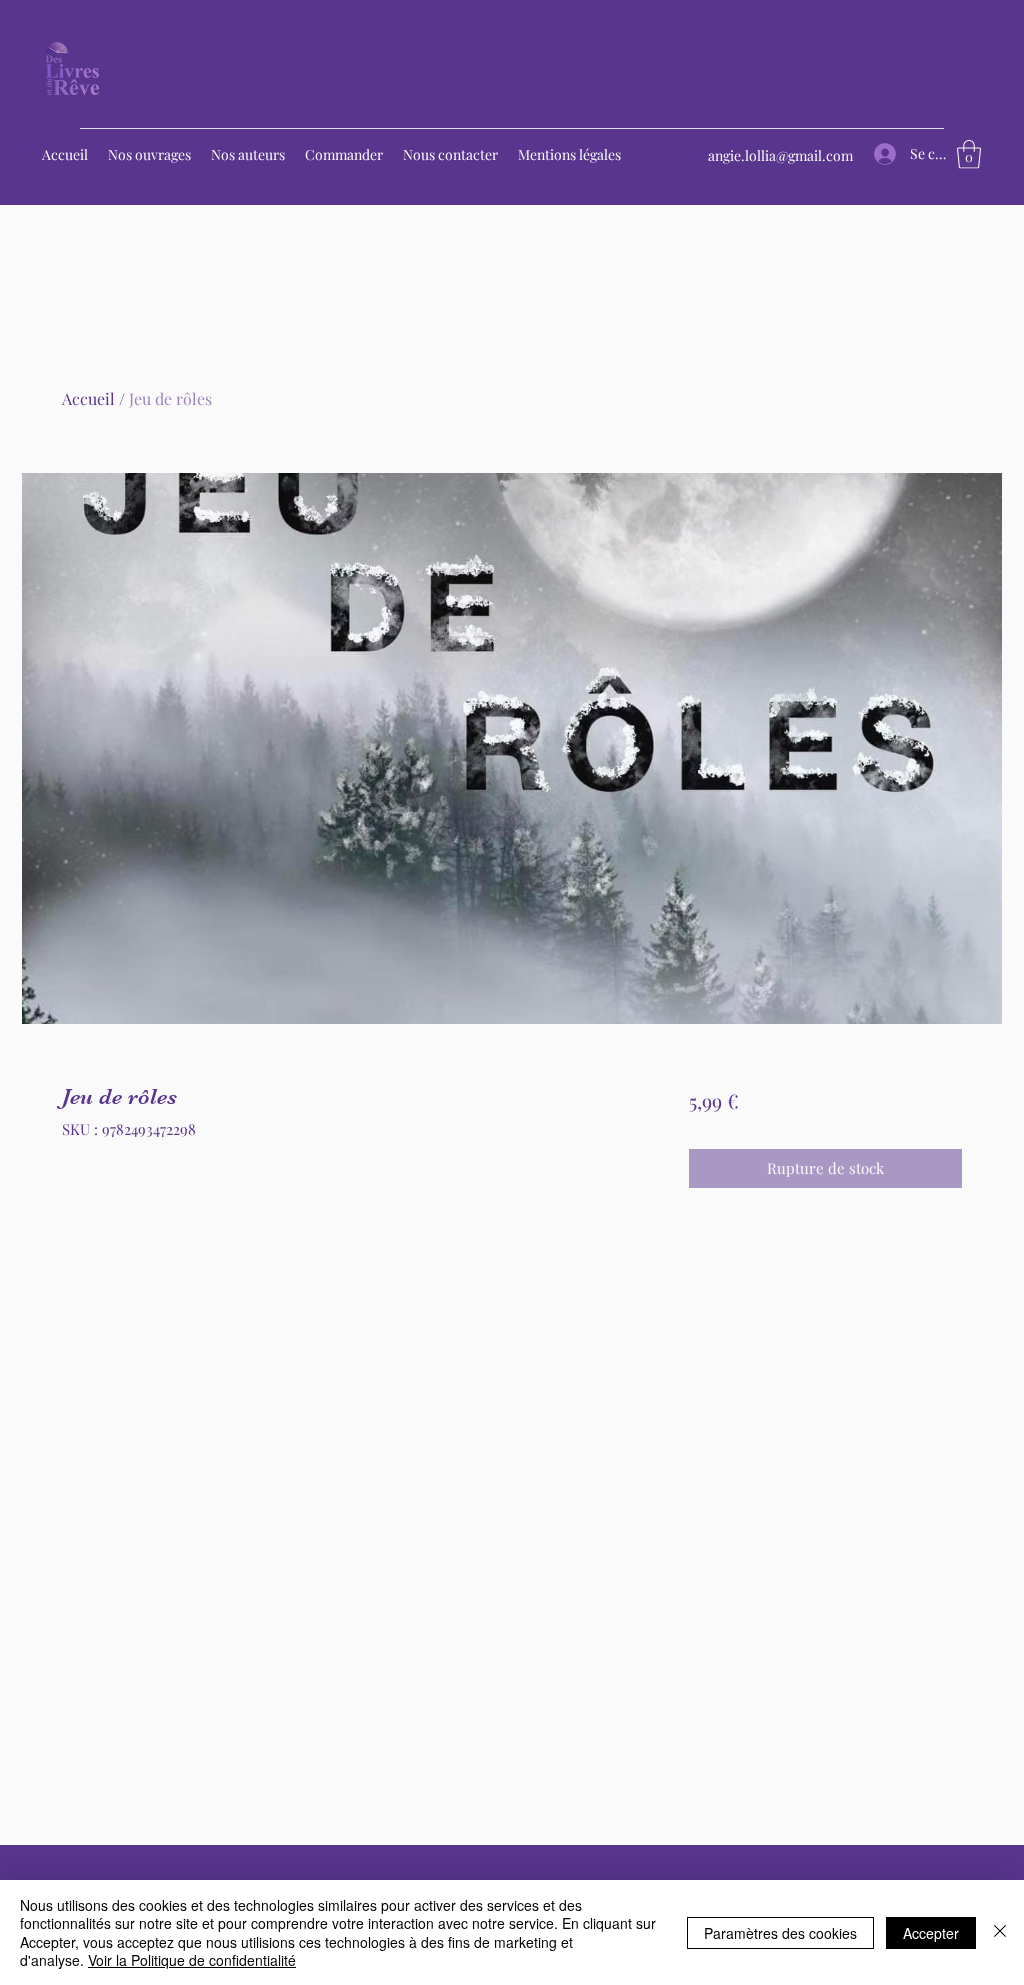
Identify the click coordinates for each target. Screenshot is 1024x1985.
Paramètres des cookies (780, 1933)
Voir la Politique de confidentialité (192, 1960)
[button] (969, 154)
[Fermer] (1000, 1932)
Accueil (88, 398)
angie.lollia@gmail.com (780, 155)
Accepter (931, 1933)
